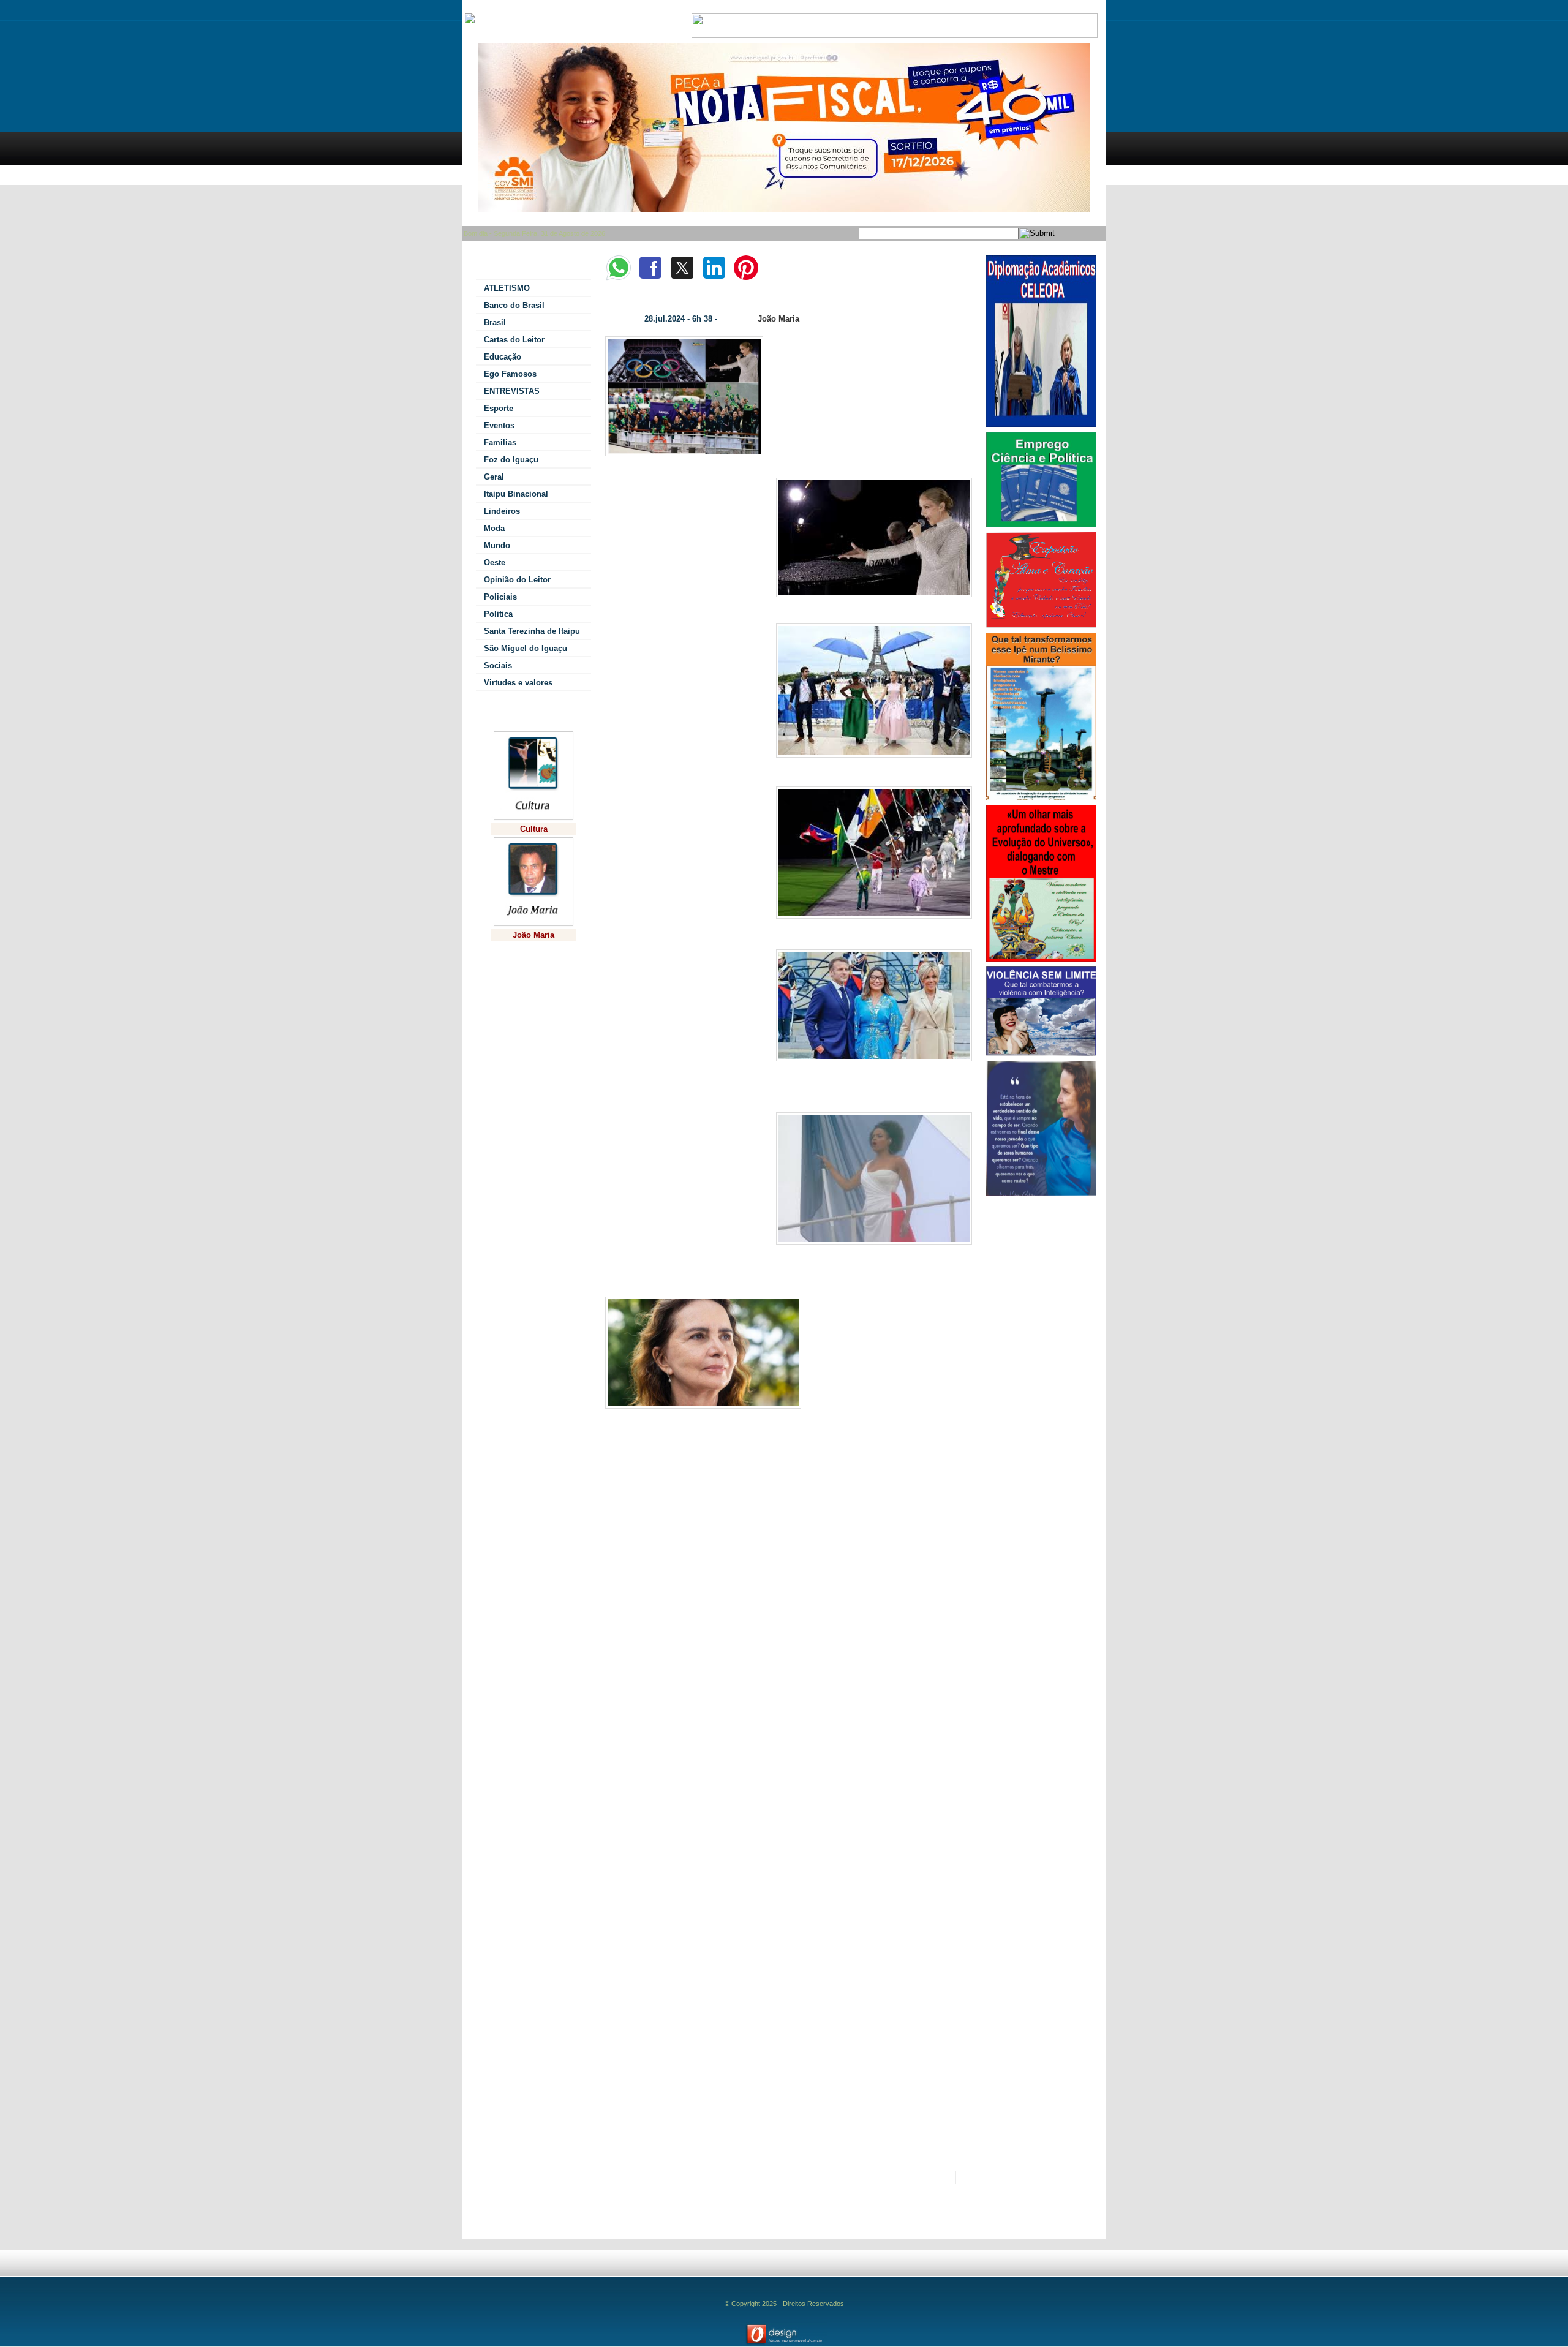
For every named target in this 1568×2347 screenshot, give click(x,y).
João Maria (778, 319)
